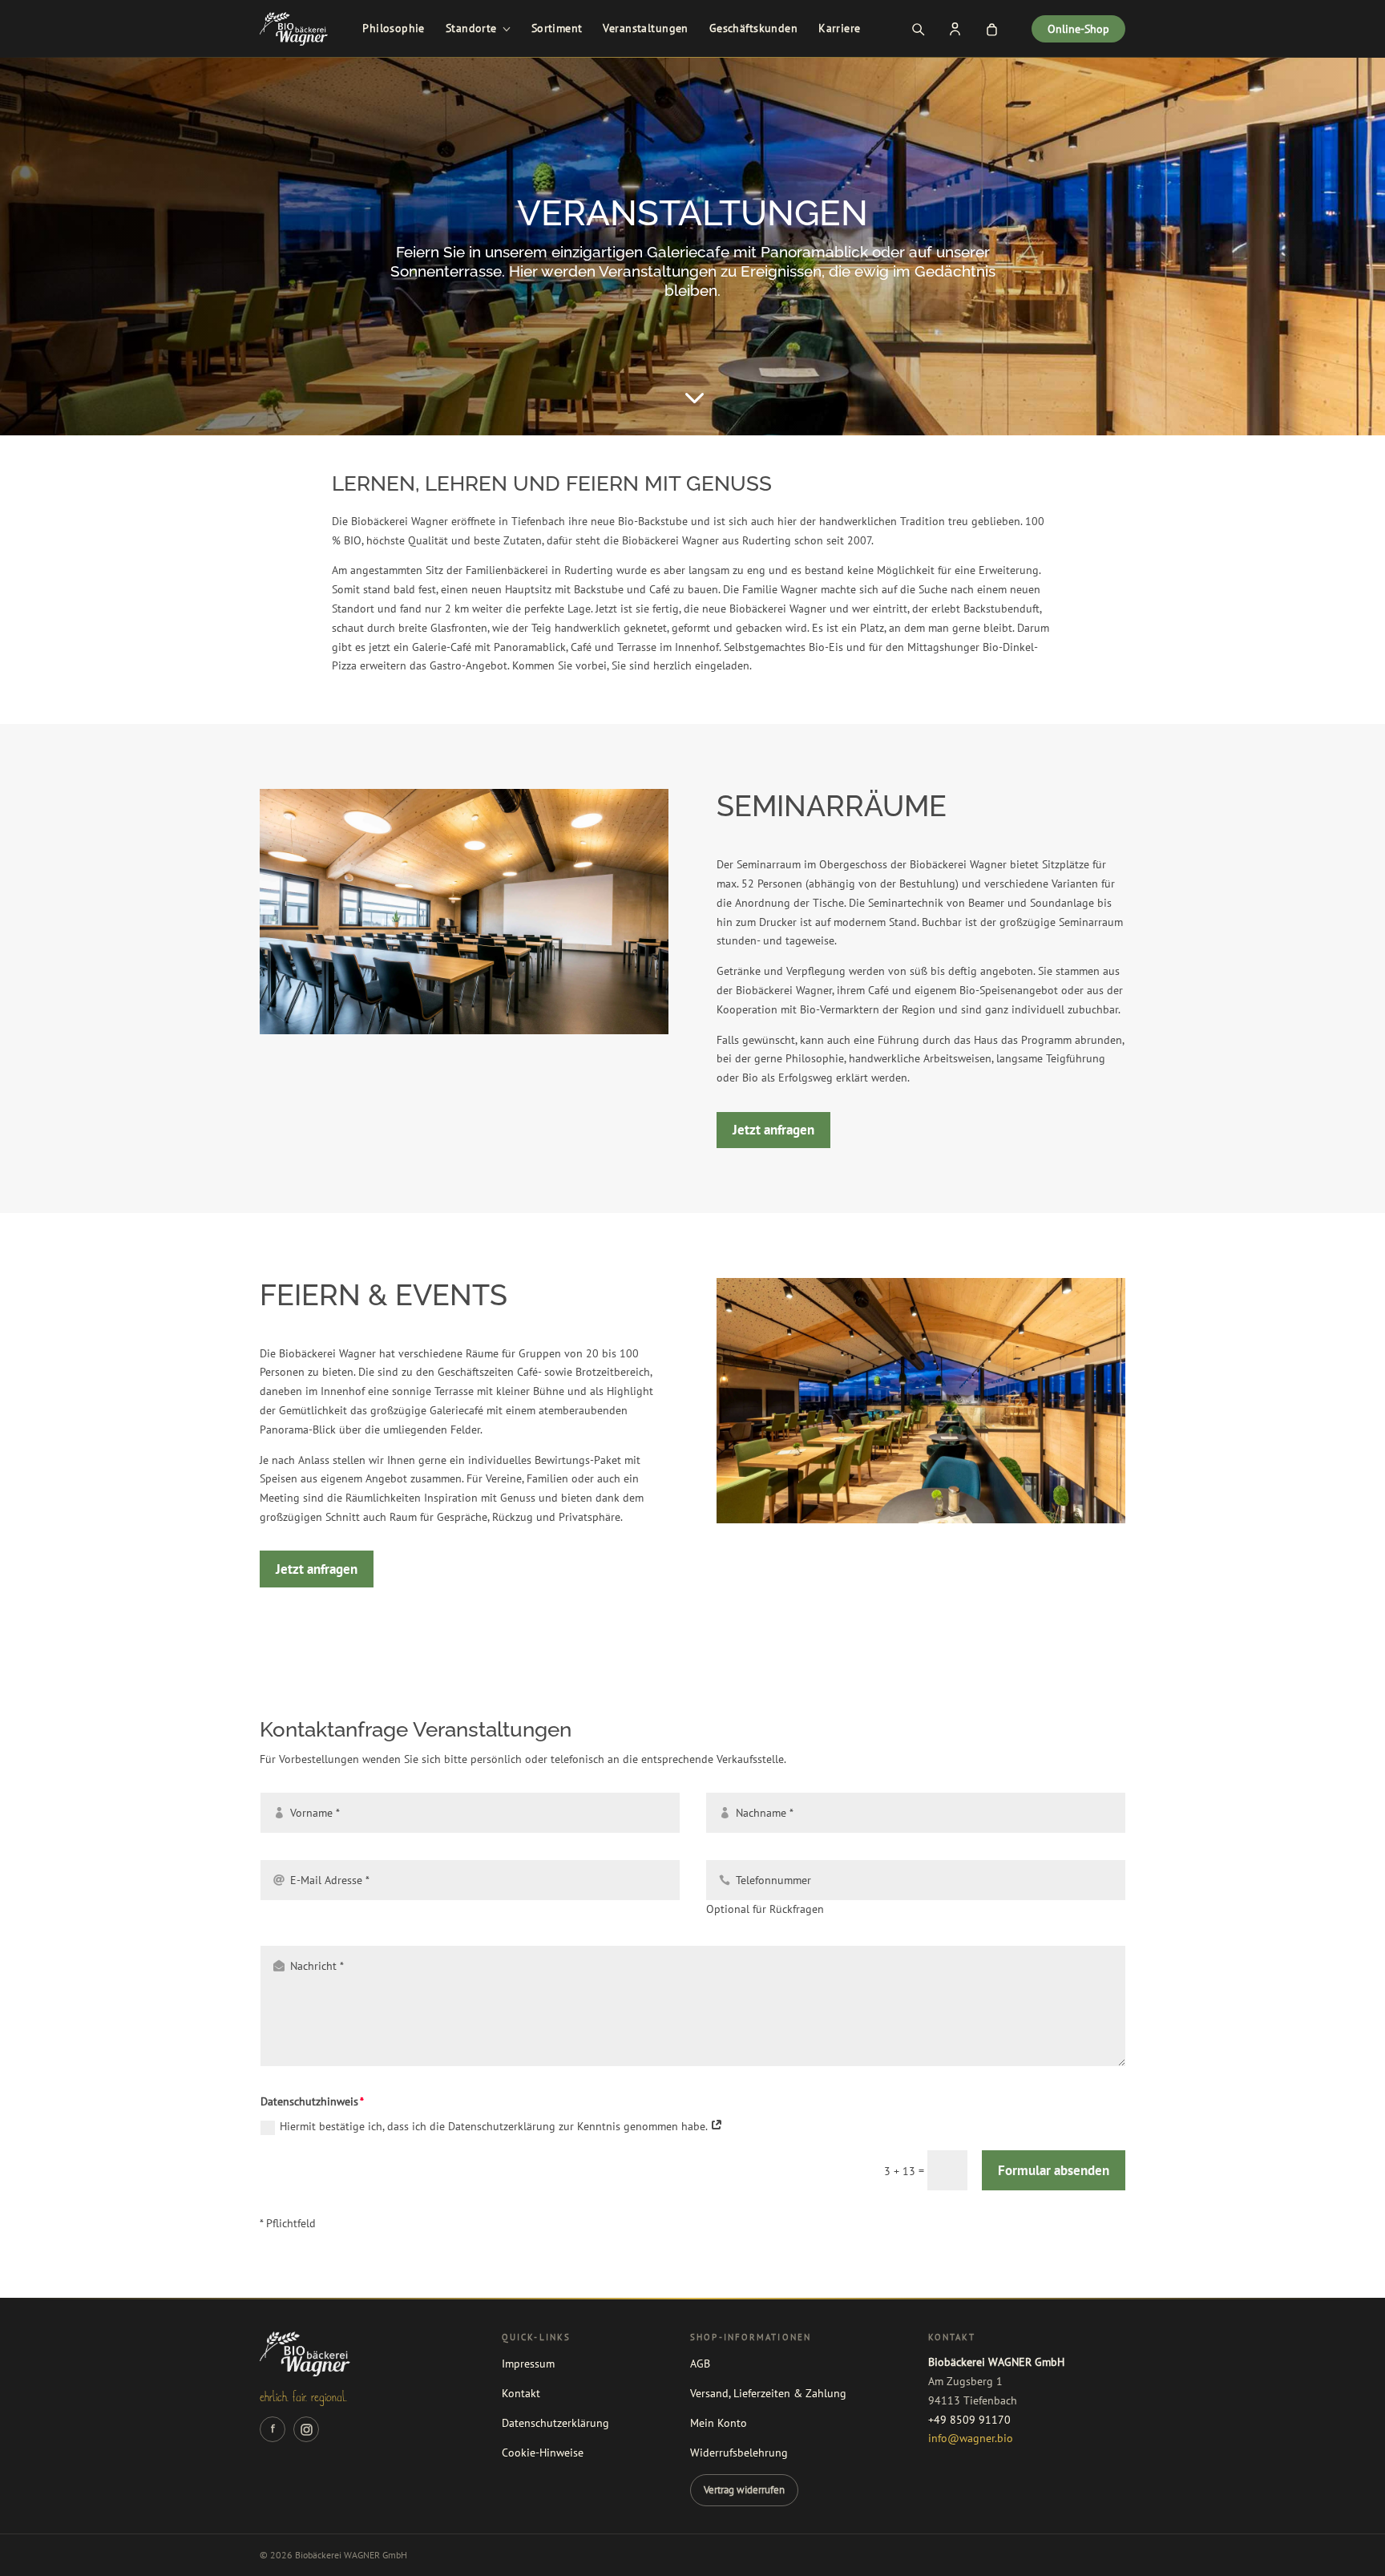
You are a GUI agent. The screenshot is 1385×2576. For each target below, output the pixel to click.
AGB (700, 2364)
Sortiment (557, 28)
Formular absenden (1054, 2170)
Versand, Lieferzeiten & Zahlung (768, 2393)
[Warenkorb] (991, 29)
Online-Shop (1078, 29)
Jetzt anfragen (773, 1130)
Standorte (471, 28)
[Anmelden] (955, 29)
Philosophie (394, 28)
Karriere (839, 28)
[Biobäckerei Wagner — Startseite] (294, 29)
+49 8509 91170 (969, 2420)
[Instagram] (306, 2429)
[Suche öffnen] (918, 29)
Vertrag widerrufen (744, 2489)
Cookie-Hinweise (543, 2453)
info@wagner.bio (971, 2438)
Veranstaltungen (645, 28)
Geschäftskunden (753, 28)
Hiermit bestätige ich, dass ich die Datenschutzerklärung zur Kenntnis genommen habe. (495, 2126)
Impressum (528, 2364)
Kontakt (521, 2393)
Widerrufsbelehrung (739, 2453)
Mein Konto (719, 2423)
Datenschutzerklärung (555, 2423)
